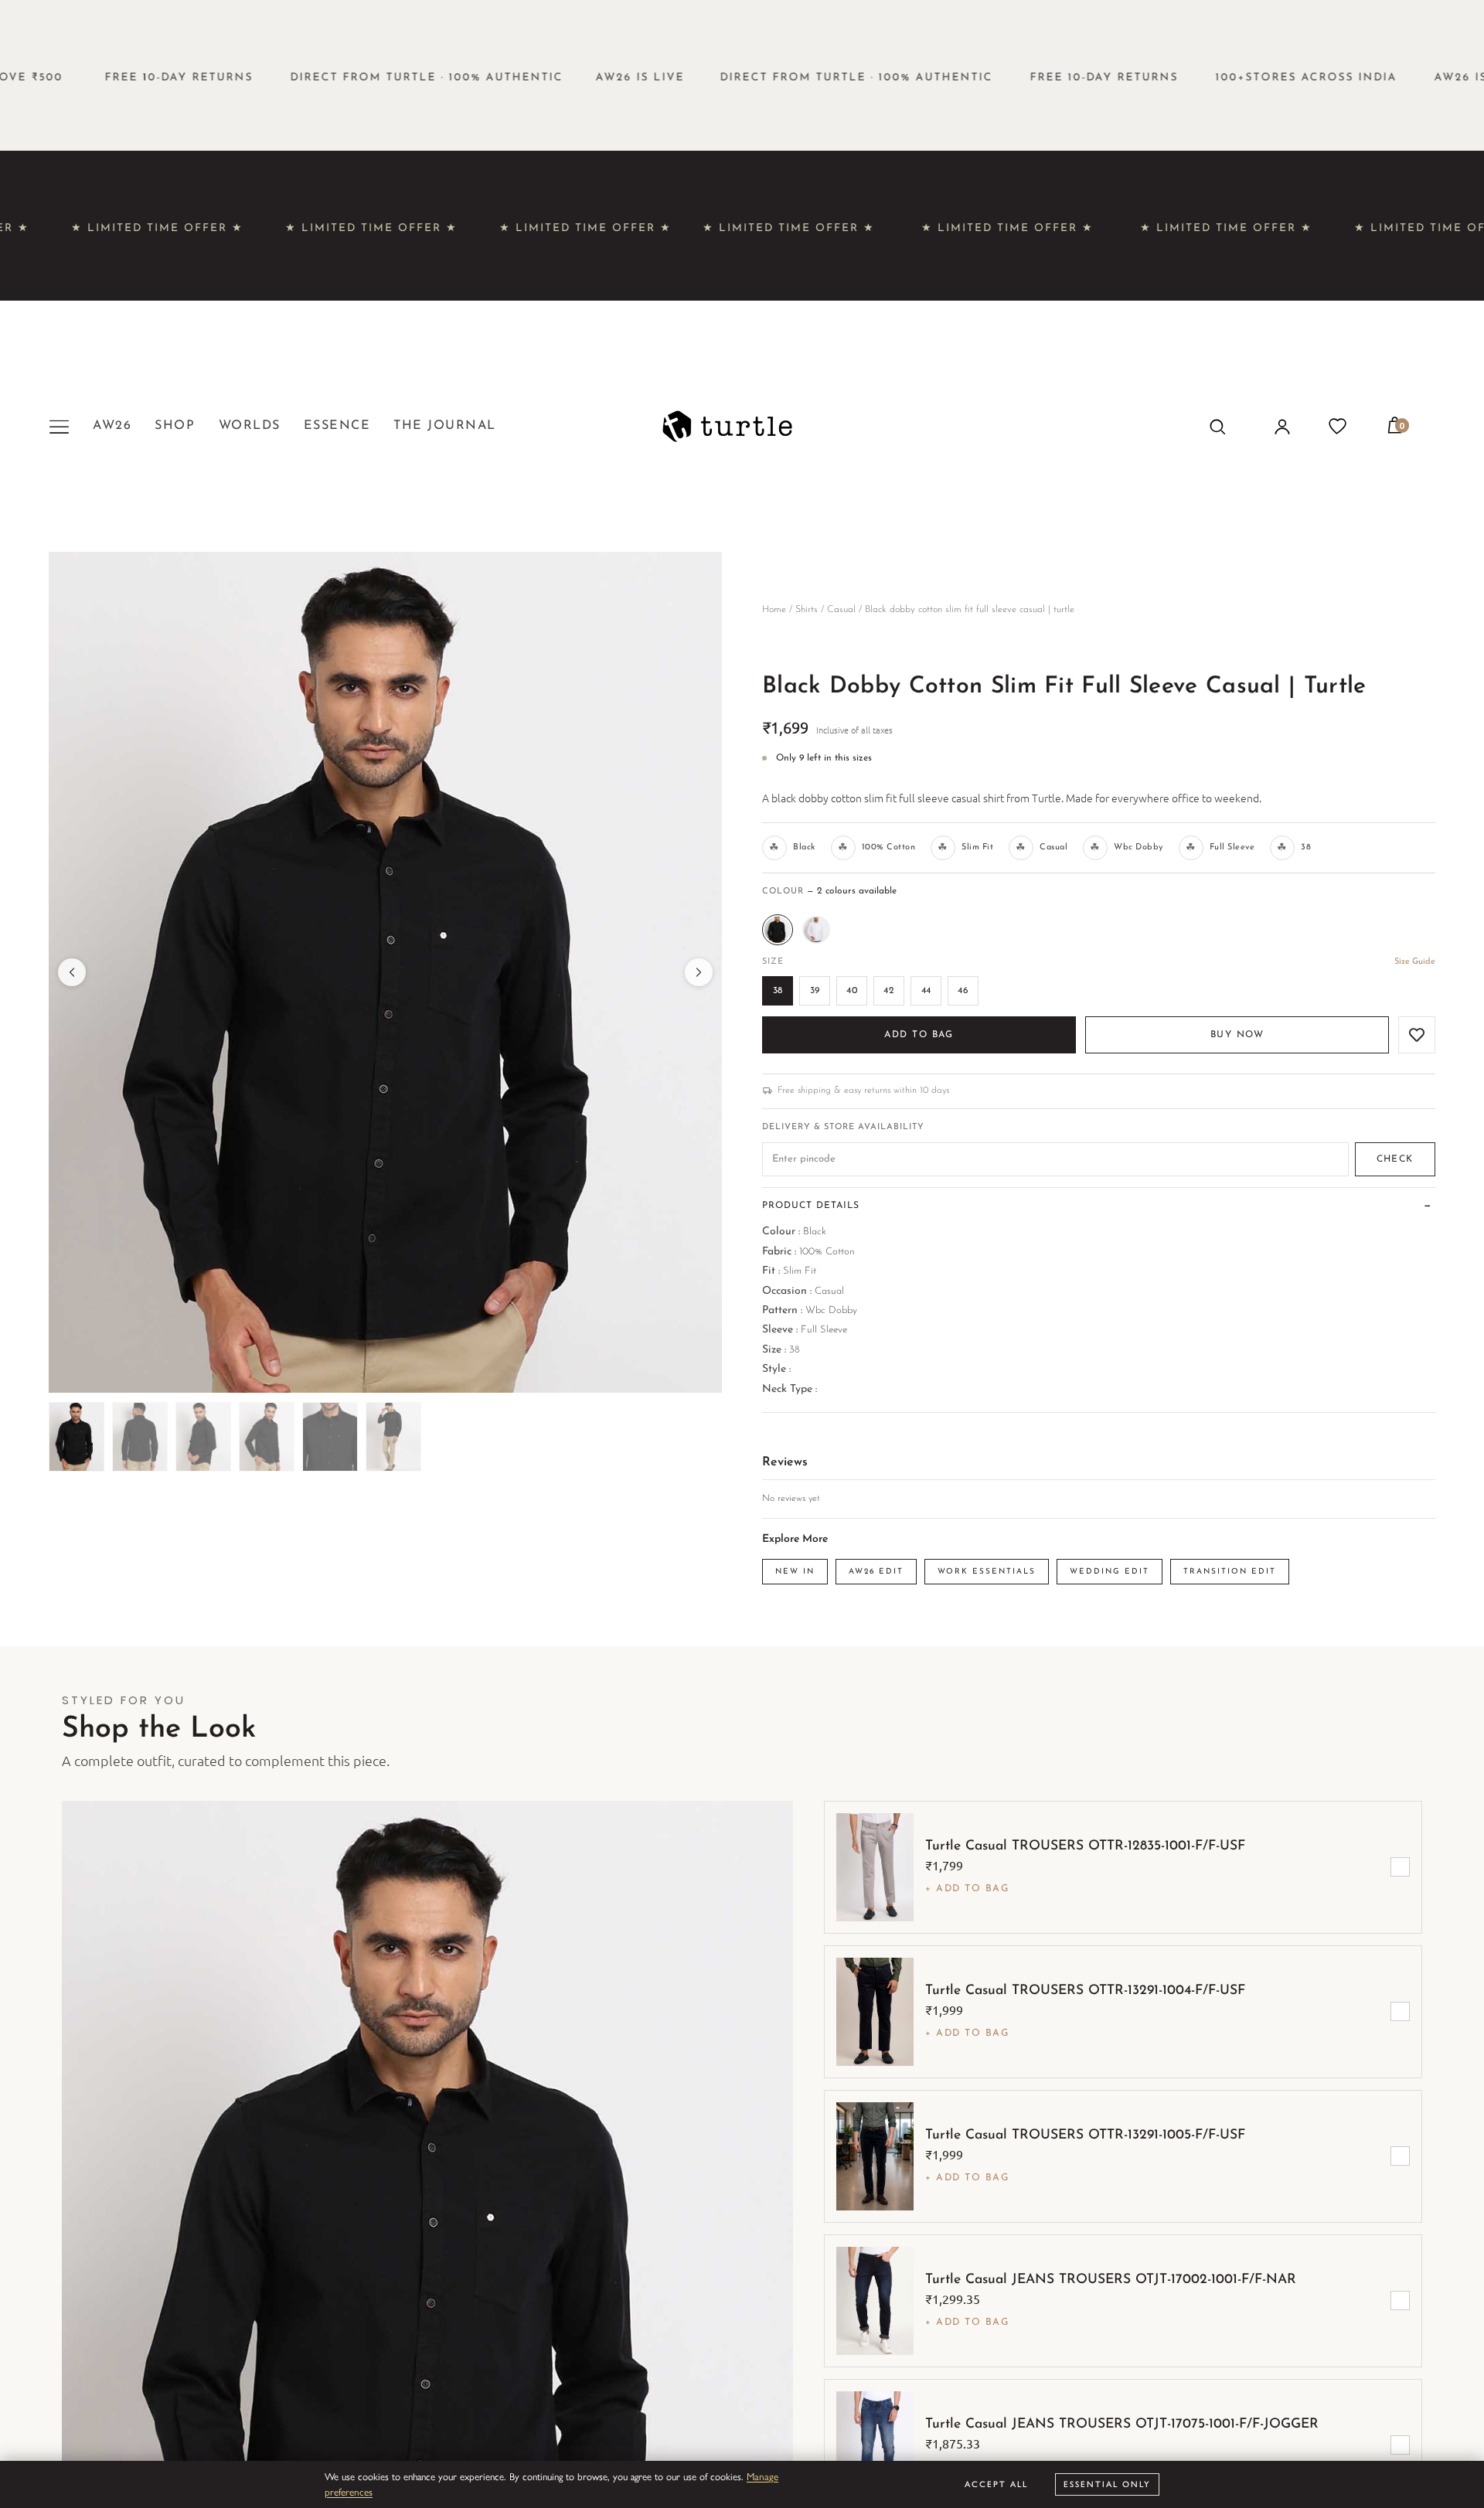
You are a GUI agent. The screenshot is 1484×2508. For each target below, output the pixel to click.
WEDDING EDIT (1110, 1572)
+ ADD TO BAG (967, 1889)
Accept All (996, 2484)
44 (926, 991)
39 (815, 991)
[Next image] (699, 972)
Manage (762, 2476)
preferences (349, 2491)
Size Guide (1415, 962)
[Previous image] (72, 972)
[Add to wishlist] (1417, 1035)
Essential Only (1107, 2484)
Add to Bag (919, 1035)
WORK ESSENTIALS (987, 1572)
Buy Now (1237, 1035)
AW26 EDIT (876, 1572)
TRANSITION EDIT (1230, 1572)
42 (889, 991)
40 (852, 991)
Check (1395, 1159)
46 (963, 991)
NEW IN (795, 1572)
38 (778, 991)
